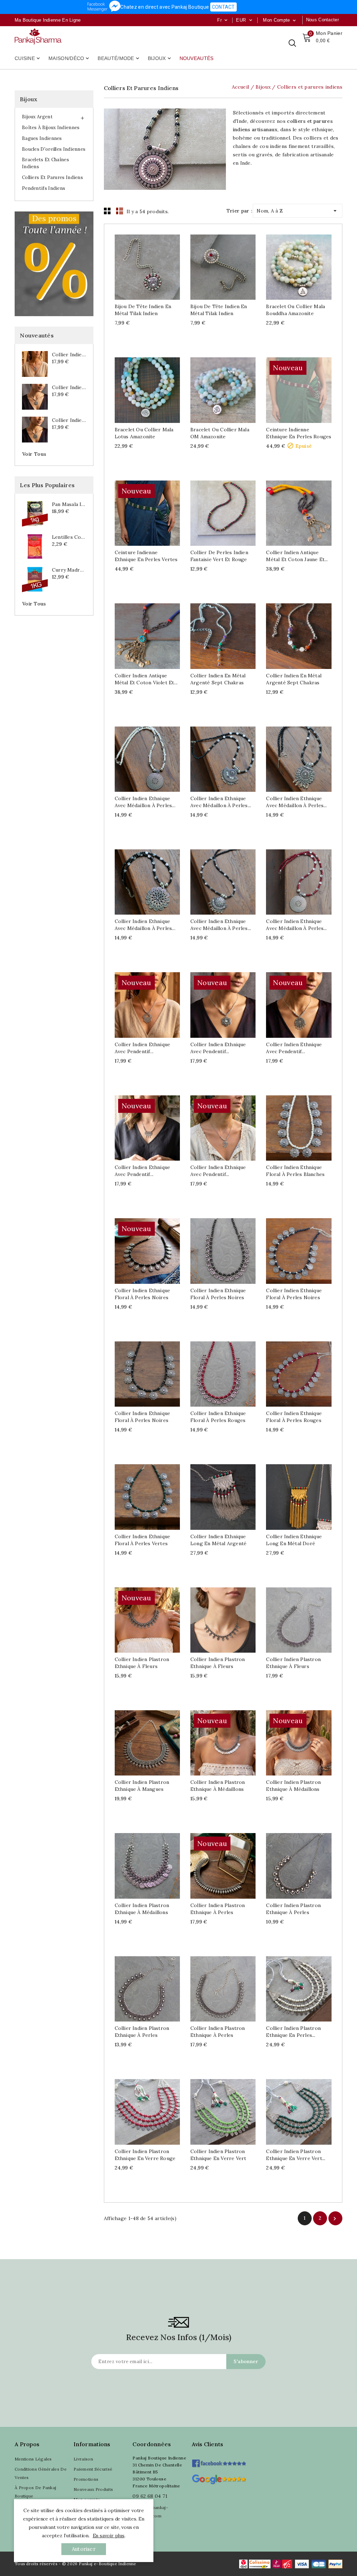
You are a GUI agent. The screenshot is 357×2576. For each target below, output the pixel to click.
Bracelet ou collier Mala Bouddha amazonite (295, 310)
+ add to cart (140, 267)
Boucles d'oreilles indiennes (54, 149)
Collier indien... (69, 355)
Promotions (86, 2479)
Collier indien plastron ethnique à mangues (142, 1786)
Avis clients (208, 2444)
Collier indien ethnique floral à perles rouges (218, 1417)
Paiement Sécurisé (93, 2469)
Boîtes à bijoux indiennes (51, 128)
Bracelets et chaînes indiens (45, 163)
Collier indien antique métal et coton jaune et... (297, 556)
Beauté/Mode (119, 59)
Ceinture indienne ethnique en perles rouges (299, 433)
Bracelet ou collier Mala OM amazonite (220, 433)
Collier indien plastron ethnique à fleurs (142, 1663)
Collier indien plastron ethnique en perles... (293, 2032)
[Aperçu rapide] (154, 267)
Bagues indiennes (42, 138)
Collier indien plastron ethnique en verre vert (218, 2155)
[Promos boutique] (54, 264)
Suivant (335, 2219)
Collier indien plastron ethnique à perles (218, 1909)
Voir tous (34, 454)
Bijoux (160, 59)
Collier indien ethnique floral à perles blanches (295, 1171)
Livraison (83, 2459)
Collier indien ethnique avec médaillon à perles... (145, 802)
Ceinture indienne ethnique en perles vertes (146, 556)
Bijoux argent (37, 117)
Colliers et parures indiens (52, 177)
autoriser (84, 2549)
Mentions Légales (33, 2459)
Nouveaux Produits (93, 2489)
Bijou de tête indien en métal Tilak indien (143, 310)
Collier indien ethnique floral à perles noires (143, 1294)
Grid (107, 211)
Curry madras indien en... (69, 570)
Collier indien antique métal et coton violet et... (146, 679)
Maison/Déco (69, 59)
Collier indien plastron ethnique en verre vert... (296, 2155)
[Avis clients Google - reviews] (219, 2478)
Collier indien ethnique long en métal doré (294, 1540)
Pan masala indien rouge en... (69, 504)
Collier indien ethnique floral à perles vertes (143, 1540)
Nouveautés (197, 58)
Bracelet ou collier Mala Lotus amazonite (144, 433)
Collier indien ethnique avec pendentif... (143, 1048)
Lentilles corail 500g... (69, 537)
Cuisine (28, 59)
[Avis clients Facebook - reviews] (219, 2461)
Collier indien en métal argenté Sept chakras (218, 679)
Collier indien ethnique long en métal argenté (218, 1540)
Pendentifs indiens (44, 188)
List (120, 211)
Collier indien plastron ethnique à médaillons (218, 1786)
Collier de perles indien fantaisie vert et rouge (219, 556)
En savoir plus (109, 2536)
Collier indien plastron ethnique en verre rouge (145, 2155)
